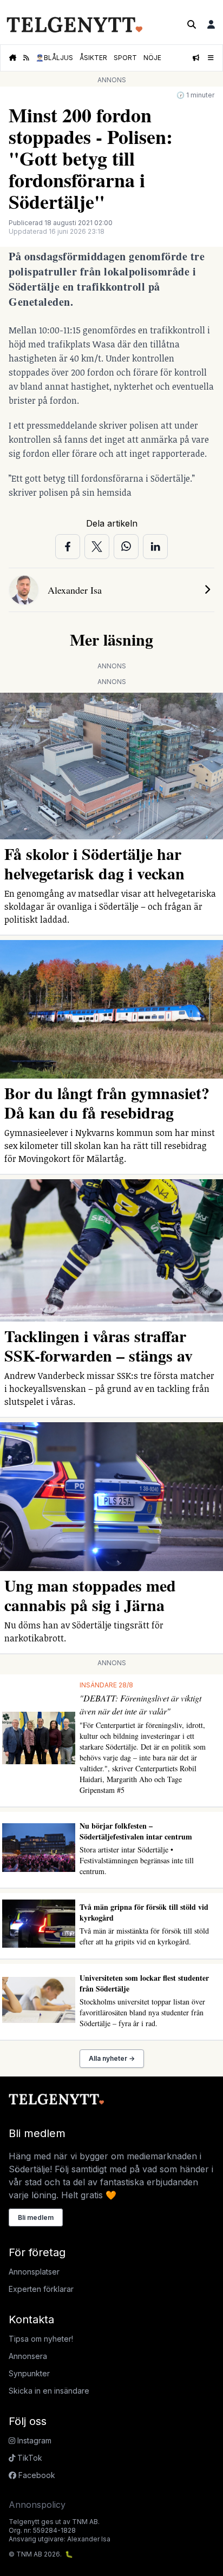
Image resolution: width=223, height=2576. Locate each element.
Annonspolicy (37, 2505)
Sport (125, 58)
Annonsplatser (34, 2272)
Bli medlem (36, 2217)
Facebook (36, 2475)
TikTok (29, 2458)
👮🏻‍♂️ (54, 58)
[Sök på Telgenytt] (192, 24)
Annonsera (28, 2356)
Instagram (33, 2440)
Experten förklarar (41, 2289)
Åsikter (93, 58)
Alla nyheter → (112, 2058)
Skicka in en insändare (49, 2391)
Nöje (152, 58)
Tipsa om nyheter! (41, 2339)
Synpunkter (29, 2373)
